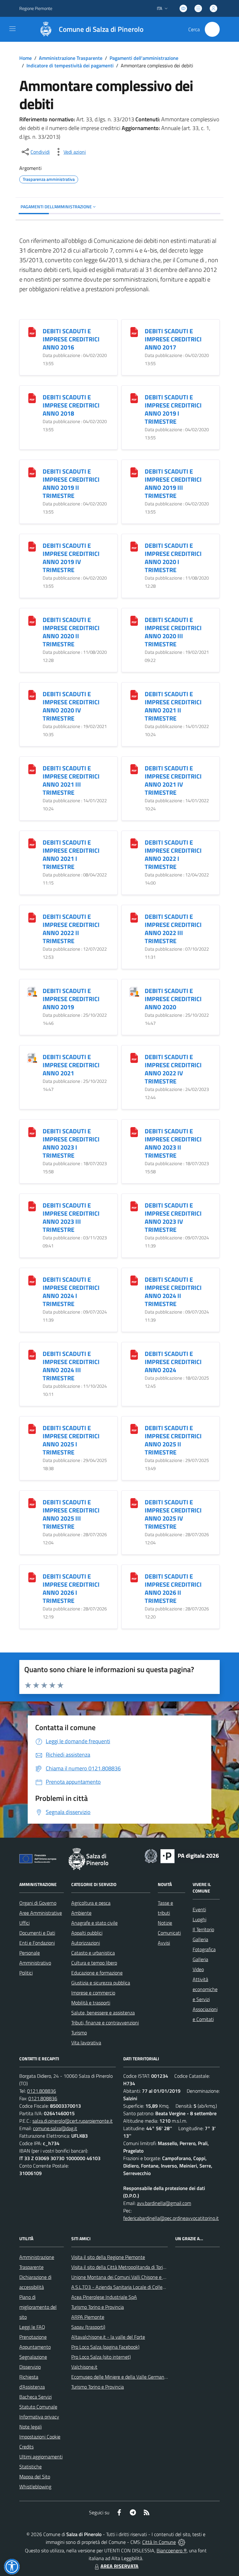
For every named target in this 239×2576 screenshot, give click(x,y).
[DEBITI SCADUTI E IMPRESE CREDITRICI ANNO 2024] (134, 1354)
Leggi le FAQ (32, 2327)
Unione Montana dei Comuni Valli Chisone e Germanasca (130, 2277)
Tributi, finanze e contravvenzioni (105, 2023)
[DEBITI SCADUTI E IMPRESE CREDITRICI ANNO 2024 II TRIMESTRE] (134, 1280)
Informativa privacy (39, 2417)
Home (26, 58)
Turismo (79, 2033)
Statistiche (30, 2467)
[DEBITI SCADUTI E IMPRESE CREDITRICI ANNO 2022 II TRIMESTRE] (32, 917)
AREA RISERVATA (119, 2566)
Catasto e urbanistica (93, 1953)
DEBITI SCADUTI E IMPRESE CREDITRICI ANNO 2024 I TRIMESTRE (71, 1292)
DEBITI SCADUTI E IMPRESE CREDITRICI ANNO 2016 (71, 339)
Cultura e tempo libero (94, 1963)
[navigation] (12, 29)
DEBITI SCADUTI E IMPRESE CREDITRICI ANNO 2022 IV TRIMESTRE (173, 1069)
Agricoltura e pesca (91, 1903)
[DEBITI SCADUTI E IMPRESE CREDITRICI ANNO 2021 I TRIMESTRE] (32, 843)
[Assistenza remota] (182, 2542)
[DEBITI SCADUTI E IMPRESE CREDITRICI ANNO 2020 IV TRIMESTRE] (32, 695)
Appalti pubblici (87, 1933)
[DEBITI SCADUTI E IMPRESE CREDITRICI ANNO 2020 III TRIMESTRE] (134, 620)
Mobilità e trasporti (91, 2003)
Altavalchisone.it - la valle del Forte (108, 2337)
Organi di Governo (38, 1903)
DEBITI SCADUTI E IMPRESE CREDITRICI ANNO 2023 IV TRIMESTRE (173, 1217)
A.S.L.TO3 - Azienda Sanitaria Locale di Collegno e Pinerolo (132, 2287)
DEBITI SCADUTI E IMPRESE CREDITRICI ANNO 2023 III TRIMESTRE (71, 1217)
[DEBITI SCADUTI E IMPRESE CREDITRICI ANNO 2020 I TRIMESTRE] (134, 546)
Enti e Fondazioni (37, 1943)
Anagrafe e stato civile (94, 1923)
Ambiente (81, 1913)
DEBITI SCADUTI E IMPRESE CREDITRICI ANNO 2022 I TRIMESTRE (173, 854)
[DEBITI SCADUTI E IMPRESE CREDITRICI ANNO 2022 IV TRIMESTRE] (134, 1057)
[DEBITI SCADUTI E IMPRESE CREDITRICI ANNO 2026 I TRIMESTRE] (32, 1577)
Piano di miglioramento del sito (38, 2307)
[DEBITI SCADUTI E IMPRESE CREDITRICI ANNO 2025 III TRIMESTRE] (32, 1503)
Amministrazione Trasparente (71, 58)
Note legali (30, 2427)
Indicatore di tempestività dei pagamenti (70, 65)
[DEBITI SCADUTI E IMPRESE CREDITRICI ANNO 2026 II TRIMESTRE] (134, 1577)
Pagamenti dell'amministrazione (144, 58)
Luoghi (199, 1919)
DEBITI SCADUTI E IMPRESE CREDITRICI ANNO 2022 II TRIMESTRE (71, 929)
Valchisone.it (84, 2367)
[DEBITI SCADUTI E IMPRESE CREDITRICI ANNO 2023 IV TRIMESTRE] (134, 1206)
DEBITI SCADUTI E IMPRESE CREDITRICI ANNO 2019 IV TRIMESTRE (71, 558)
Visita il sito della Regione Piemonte (108, 2257)
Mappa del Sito (35, 2477)
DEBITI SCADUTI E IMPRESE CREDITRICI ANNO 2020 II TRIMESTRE (71, 632)
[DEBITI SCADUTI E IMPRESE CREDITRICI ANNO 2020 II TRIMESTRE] (32, 620)
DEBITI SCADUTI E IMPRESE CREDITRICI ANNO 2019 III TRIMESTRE (173, 483)
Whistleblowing (35, 2487)
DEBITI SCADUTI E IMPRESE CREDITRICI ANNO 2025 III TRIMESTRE (71, 1514)
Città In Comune (159, 2542)
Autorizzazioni (86, 1943)
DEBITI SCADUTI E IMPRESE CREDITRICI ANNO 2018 (71, 405)
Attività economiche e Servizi (205, 1989)
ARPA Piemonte (88, 2317)
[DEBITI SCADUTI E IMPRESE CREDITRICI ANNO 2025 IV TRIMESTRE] (134, 1503)
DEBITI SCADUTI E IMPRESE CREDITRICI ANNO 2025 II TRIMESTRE (173, 1440)
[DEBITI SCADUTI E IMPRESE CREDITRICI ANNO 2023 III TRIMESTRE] (32, 1206)
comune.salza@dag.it (55, 2128)
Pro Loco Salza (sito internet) (101, 2357)
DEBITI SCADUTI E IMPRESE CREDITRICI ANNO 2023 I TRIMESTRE (71, 1143)
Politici (26, 1973)
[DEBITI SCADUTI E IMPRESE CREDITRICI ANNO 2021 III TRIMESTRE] (32, 769)
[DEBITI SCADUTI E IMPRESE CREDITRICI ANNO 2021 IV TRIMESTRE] (134, 769)
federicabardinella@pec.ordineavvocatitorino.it (171, 2218)
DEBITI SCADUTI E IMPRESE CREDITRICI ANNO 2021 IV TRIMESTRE (173, 780)
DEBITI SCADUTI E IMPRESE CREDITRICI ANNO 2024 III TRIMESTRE (71, 1366)
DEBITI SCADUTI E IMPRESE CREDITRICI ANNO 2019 (71, 999)
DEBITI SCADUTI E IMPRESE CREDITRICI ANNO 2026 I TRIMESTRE (71, 1588)
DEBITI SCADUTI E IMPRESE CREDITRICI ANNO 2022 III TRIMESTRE (173, 929)
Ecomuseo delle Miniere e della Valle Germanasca (122, 2377)
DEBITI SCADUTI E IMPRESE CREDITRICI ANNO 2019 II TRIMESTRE (71, 483)
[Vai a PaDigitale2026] (182, 1855)
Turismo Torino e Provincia (98, 2307)
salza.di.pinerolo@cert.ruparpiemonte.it (73, 2121)
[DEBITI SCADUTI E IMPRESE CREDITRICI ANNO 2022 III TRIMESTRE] (134, 917)
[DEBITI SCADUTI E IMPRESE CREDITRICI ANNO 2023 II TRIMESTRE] (134, 1132)
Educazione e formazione (97, 1973)
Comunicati (169, 1933)
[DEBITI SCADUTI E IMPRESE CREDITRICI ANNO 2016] (32, 332)
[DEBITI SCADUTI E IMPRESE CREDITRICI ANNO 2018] (32, 398)
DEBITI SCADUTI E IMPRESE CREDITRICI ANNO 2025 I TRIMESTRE (71, 1440)
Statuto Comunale (38, 2407)
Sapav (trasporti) (88, 2327)
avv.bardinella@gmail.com (164, 2203)
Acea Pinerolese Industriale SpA (104, 2297)
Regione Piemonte (36, 8)
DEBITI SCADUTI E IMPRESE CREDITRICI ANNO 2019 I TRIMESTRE (173, 409)
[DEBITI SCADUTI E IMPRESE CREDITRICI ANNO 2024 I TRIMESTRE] (32, 1280)
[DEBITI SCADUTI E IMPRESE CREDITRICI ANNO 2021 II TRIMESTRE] (134, 695)
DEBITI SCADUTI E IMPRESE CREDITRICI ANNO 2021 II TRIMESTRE (173, 706)
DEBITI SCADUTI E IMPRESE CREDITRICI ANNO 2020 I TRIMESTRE (173, 558)
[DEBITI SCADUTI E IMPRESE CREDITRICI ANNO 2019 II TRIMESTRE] (32, 472)
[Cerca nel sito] (212, 29)
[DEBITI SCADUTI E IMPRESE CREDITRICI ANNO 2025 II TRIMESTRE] (134, 1428)
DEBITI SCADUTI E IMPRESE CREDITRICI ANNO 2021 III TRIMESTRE (71, 780)
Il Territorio (203, 1929)
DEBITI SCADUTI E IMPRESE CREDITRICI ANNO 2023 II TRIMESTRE (173, 1143)
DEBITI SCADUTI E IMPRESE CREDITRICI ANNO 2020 (173, 999)
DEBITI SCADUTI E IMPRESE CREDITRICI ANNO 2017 (173, 339)
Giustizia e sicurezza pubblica (101, 1983)
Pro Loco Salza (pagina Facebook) (105, 2347)
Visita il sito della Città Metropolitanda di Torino (120, 2267)
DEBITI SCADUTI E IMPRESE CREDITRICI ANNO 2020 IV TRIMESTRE (71, 706)
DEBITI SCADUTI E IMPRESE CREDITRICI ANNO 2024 (173, 1362)
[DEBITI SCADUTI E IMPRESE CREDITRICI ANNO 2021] (32, 1057)
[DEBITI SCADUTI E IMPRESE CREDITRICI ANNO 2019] (32, 991)
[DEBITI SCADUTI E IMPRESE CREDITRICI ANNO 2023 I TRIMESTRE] (32, 1132)
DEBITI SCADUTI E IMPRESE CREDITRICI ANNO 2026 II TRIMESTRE (173, 1588)
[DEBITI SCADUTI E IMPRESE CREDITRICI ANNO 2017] (134, 332)
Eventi (199, 1909)
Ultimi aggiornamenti (41, 2457)
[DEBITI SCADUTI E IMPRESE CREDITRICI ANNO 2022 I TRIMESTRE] (134, 843)
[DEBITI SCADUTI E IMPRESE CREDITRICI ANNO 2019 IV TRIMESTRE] (32, 546)
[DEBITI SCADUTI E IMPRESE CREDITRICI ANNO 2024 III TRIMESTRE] (32, 1354)
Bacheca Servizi (35, 2397)
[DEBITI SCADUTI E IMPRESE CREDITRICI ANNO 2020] (134, 991)
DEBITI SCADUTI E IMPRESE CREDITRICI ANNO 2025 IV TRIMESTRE (173, 1514)
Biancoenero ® (172, 2550)
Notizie (165, 1923)
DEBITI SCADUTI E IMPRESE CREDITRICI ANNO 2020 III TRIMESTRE (173, 632)
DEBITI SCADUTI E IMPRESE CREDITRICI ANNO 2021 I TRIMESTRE (71, 854)
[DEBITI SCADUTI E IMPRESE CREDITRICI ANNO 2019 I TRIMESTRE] (134, 398)
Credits (26, 2447)
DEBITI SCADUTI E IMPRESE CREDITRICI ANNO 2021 (71, 1065)
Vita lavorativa (86, 2043)
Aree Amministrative (41, 1913)
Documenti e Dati (37, 1933)
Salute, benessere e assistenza (103, 2013)
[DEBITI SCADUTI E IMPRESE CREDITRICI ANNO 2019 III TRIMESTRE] (134, 472)
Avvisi (164, 1943)
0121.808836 (42, 2091)
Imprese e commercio (93, 1993)
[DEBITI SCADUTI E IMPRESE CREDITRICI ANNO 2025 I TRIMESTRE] (32, 1428)
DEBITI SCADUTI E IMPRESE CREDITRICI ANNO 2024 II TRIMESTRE (173, 1292)
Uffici (24, 1923)
